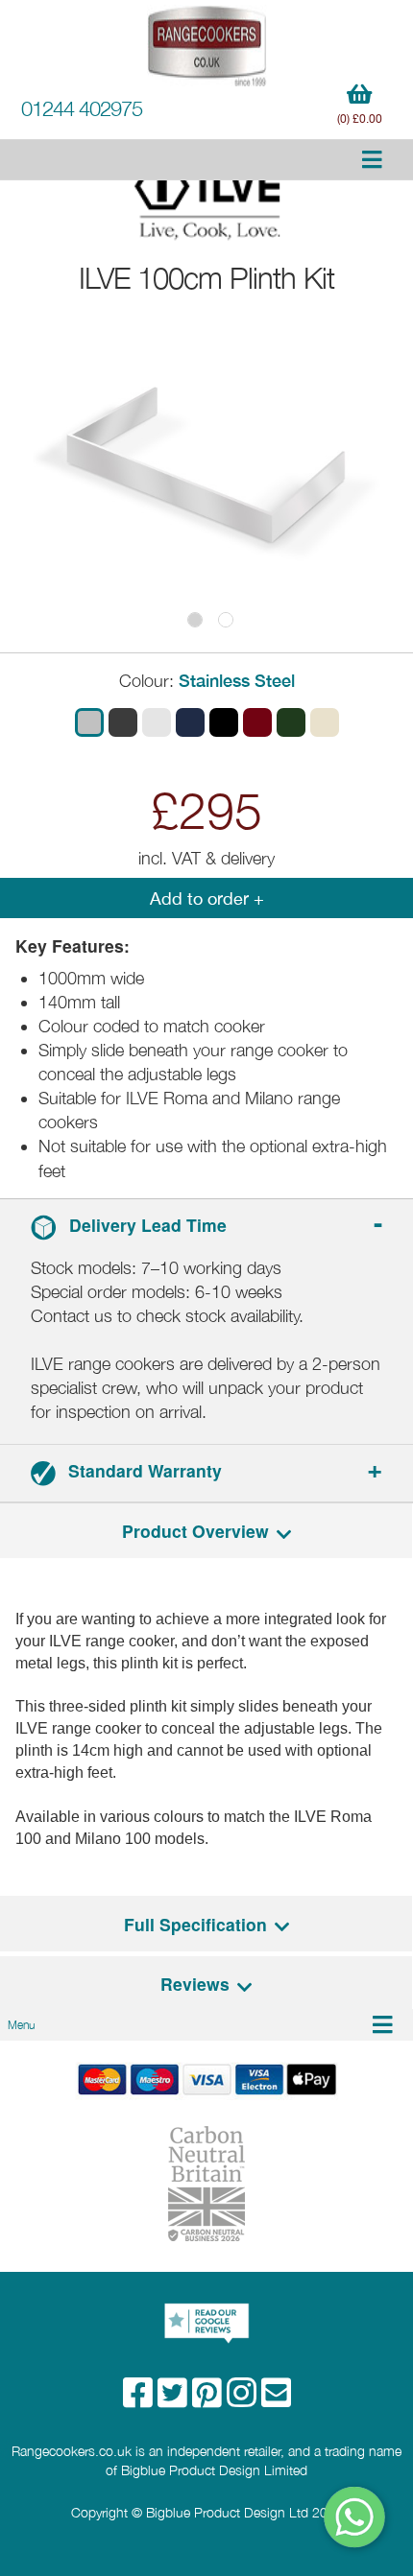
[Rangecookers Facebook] (140, 2399)
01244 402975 (82, 108)
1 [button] (195, 620)
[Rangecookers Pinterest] (209, 2399)
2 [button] (226, 620)
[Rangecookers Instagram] (244, 2399)
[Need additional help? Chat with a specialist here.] (355, 2517)
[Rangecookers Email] (276, 2399)
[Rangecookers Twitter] (175, 2399)
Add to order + (207, 898)
